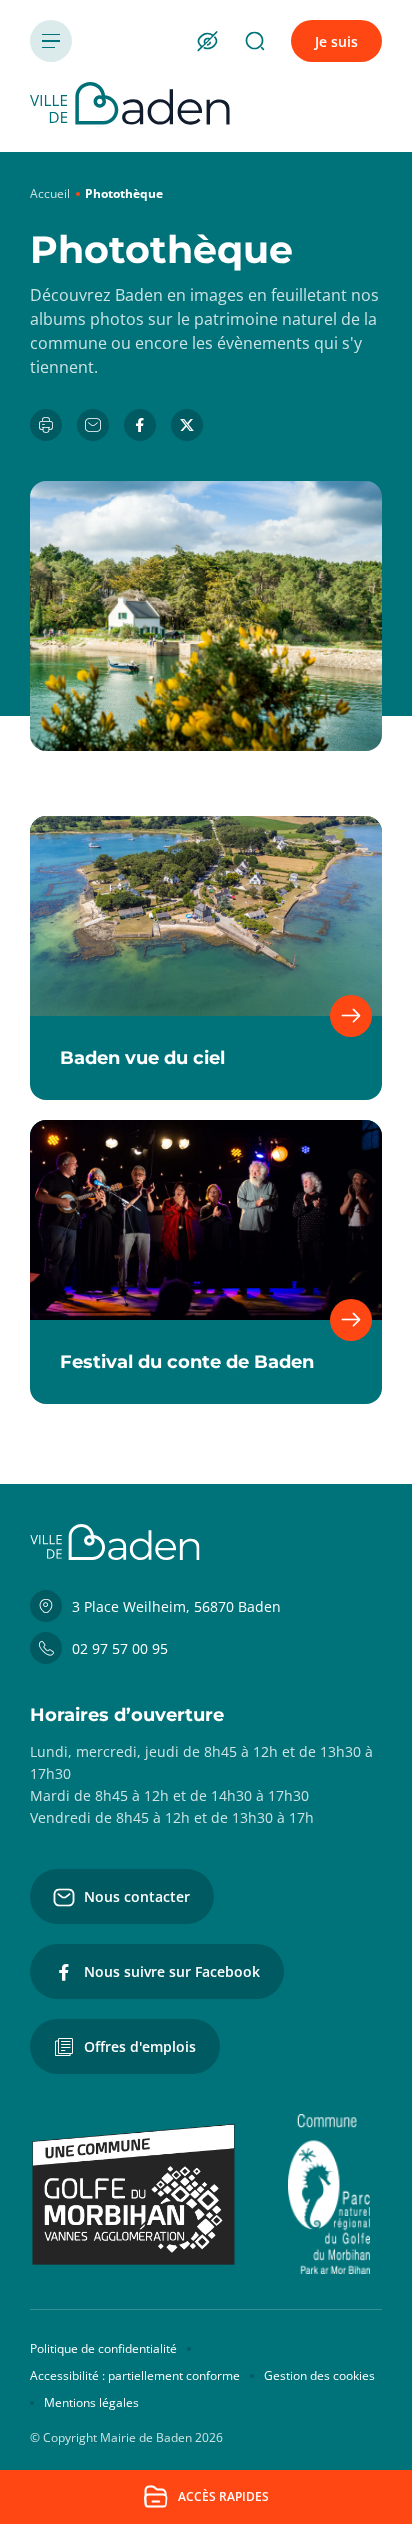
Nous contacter (137, 1896)
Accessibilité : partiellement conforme (135, 2375)
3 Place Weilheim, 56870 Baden (176, 1606)
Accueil (50, 193)
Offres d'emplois (140, 2046)
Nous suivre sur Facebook (172, 1971)
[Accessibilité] (207, 41)
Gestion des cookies (319, 2375)
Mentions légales (91, 2402)
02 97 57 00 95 (120, 1648)
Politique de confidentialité (103, 2348)
